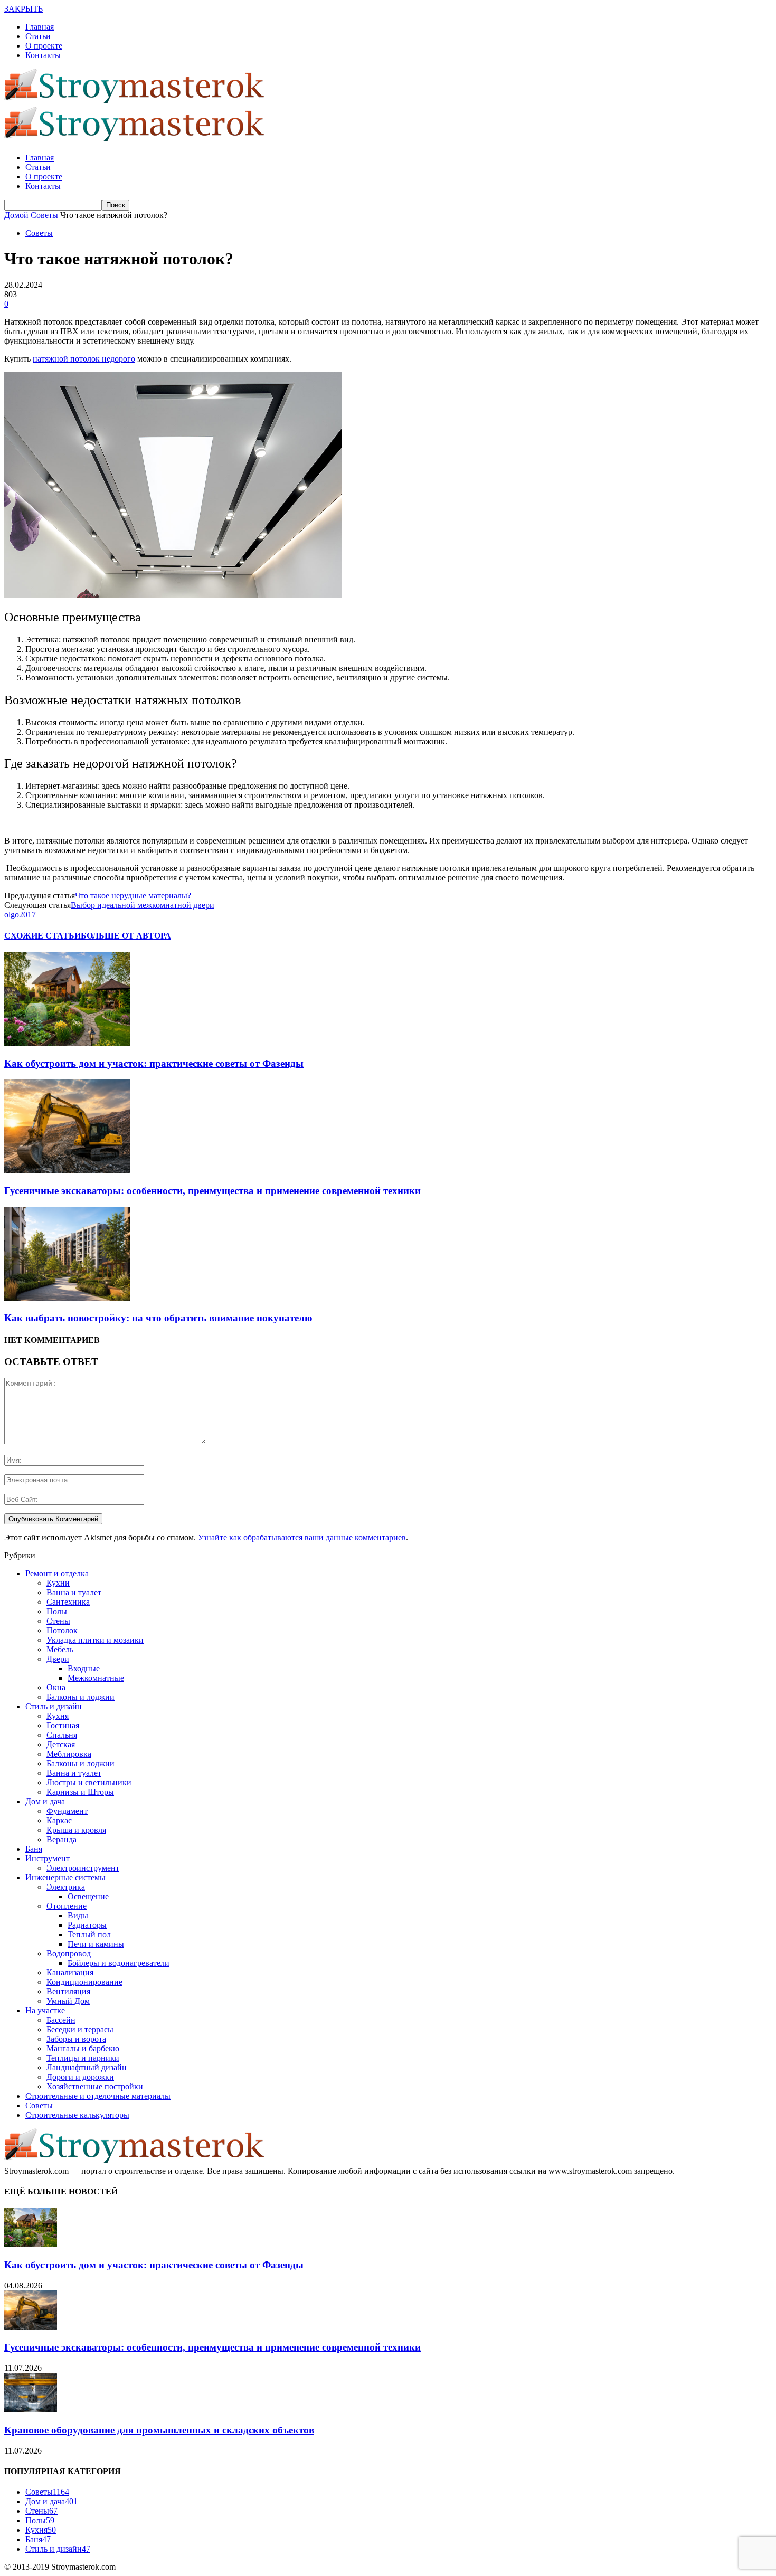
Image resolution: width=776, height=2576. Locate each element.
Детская (61, 1744)
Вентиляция (68, 1991)
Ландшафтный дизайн (87, 2067)
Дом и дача (45, 1801)
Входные (84, 1668)
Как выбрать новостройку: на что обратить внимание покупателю (158, 1318)
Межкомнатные (96, 1678)
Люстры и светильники (89, 1782)
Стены (58, 1621)
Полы (57, 1611)
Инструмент (48, 1858)
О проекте (44, 46)
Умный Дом (68, 2001)
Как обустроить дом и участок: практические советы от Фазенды (154, 1063)
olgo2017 (20, 915)
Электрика (66, 1887)
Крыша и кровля (76, 1830)
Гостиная (63, 1725)
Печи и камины (96, 1944)
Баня (34, 1849)
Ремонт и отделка (57, 1573)
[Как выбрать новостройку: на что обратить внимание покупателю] (67, 1298)
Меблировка (69, 1754)
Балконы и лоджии (81, 1697)
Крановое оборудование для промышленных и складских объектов (159, 2430)
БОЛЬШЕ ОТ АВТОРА (126, 936)
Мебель (60, 1649)
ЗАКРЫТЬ (23, 9)
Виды (78, 1915)
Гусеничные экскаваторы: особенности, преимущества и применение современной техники (212, 1191)
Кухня (58, 1716)
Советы (39, 233)
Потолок (62, 1630)
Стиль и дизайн (54, 1706)
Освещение (88, 1896)
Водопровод (69, 1953)
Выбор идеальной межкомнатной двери (143, 905)
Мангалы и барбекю (83, 2048)
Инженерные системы (65, 1877)
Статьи (38, 36)
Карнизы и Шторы (80, 1792)
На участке (45, 2010)
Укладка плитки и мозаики (95, 1640)
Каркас (59, 1820)
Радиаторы (87, 1925)
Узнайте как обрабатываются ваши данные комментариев (302, 1537)
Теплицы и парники (83, 2058)
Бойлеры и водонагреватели (119, 1963)
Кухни (58, 1583)
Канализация (70, 1972)
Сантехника (68, 1602)
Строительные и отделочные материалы (98, 2096)
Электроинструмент (83, 1868)
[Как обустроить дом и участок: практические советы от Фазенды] (67, 1043)
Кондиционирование (84, 1982)
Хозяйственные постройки (95, 2086)
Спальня (62, 1735)
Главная (40, 27)
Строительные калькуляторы (77, 2115)
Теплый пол (89, 1934)
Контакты (43, 55)
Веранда (61, 1839)
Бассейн (61, 2020)
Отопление (67, 1906)
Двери (58, 1659)
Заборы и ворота (76, 2039)
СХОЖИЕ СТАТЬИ (42, 936)
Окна (56, 1687)
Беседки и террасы (80, 2029)
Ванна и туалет (74, 1592)
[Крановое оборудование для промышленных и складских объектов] (31, 2409)
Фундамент (67, 1811)
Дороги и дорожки (80, 2077)
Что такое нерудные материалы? (133, 896)
